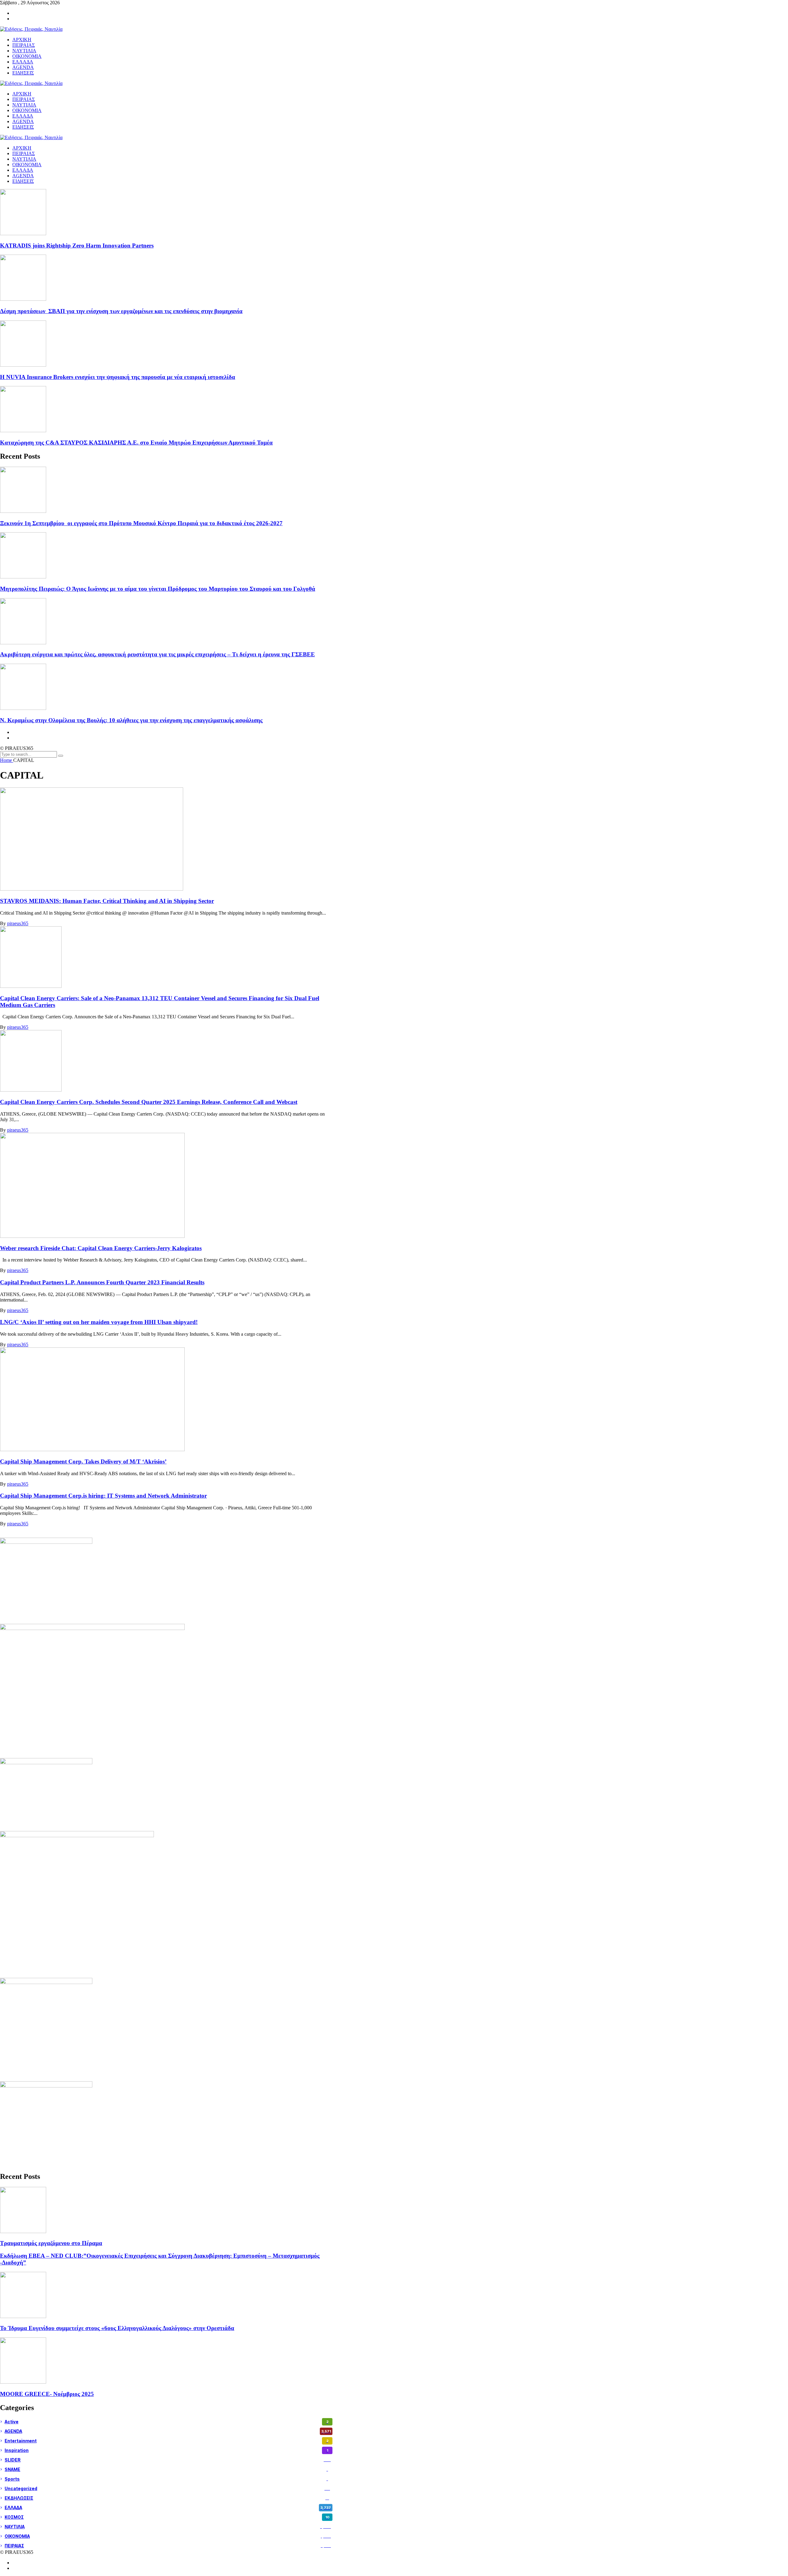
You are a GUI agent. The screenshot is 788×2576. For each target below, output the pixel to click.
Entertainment (167, 2441)
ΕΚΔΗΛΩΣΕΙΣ (167, 2498)
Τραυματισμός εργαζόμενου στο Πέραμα (51, 2243)
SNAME (166, 2469)
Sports (166, 2479)
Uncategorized (167, 2488)
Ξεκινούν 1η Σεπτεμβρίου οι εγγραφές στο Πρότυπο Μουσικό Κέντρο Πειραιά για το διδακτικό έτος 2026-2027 (141, 523)
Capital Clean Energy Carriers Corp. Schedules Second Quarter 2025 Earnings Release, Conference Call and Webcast (149, 1102)
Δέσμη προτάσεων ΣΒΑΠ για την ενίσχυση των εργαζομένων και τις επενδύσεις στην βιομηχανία (121, 311)
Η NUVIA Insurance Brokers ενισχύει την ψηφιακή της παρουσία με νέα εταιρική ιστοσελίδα (118, 377)
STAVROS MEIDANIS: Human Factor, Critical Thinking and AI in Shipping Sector (107, 901)
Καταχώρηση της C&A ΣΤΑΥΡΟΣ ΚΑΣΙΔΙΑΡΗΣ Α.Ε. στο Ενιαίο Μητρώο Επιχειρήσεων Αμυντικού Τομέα (136, 443)
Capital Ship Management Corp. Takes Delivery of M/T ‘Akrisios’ (83, 1461)
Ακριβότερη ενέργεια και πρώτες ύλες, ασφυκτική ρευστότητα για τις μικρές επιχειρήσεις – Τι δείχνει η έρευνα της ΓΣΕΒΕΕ (157, 654)
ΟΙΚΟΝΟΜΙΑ (27, 165)
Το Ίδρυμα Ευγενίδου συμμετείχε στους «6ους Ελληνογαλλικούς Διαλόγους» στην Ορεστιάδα (117, 2328)
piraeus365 (18, 923)
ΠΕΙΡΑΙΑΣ (24, 153)
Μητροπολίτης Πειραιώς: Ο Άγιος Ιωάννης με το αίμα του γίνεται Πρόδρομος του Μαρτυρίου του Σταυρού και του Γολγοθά (158, 589)
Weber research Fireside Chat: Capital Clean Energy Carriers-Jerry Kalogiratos (101, 1248)
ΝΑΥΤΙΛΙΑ (24, 159)
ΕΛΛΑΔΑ (23, 170)
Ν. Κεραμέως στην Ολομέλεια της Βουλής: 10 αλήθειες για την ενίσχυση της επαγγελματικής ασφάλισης (131, 720)
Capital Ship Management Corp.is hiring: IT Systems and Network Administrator (103, 1496)
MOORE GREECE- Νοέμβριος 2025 (47, 2394)
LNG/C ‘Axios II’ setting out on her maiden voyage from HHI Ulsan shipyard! (99, 1322)
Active (167, 2422)
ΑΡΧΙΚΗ (22, 148)
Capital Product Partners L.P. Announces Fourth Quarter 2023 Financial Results (102, 1282)
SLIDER (168, 2460)
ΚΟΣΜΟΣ (167, 2517)
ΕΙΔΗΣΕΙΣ (23, 181)
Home (7, 760)
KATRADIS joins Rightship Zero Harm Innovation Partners (77, 246)
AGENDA (23, 176)
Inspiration (166, 2450)
